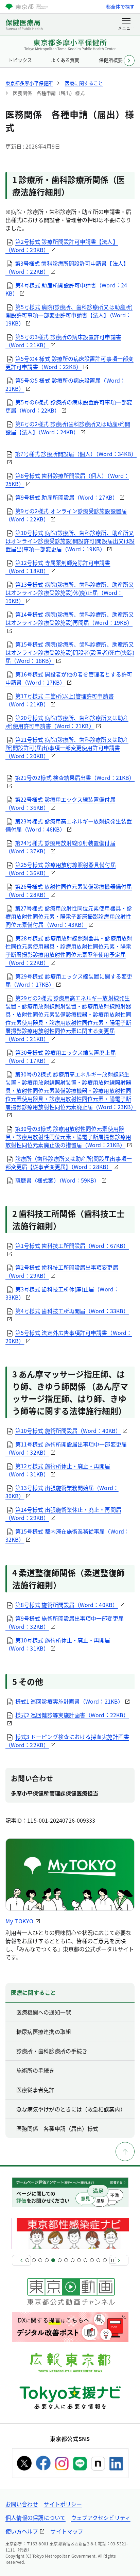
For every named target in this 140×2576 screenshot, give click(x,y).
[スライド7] (66, 2260)
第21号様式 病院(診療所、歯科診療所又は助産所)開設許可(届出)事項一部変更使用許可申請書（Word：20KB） (67, 748)
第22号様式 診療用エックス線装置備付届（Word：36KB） (60, 803)
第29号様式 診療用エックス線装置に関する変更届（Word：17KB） (69, 980)
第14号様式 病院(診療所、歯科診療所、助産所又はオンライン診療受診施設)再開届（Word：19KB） (70, 618)
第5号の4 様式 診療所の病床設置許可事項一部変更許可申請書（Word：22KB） (69, 363)
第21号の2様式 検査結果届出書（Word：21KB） (75, 777)
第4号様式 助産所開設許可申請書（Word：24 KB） (66, 289)
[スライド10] (85, 2260)
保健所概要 (111, 60)
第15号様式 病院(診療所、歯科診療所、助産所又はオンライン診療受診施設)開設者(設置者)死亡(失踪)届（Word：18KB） (70, 652)
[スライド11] (92, 2260)
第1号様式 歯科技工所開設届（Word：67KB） (72, 1245)
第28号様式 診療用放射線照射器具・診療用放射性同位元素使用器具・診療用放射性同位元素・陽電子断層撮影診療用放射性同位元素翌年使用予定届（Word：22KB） (69, 950)
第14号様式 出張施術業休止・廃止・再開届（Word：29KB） (63, 1513)
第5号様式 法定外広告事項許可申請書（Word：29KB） (69, 1337)
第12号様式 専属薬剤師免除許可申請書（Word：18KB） (58, 567)
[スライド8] (73, 2260)
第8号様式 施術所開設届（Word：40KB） (67, 1605)
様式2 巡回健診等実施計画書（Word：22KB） (72, 1715)
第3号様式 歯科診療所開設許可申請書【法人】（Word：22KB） (67, 267)
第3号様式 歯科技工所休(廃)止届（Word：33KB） (62, 1293)
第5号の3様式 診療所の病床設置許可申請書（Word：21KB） (63, 341)
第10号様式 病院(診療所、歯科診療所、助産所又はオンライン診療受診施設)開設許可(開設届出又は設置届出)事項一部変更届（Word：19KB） (70, 541)
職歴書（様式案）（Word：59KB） (58, 1180)
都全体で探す (120, 6)
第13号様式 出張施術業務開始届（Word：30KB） (62, 1492)
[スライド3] (40, 2260)
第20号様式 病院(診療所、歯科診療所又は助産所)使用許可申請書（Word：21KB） (67, 722)
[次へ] (119, 2260)
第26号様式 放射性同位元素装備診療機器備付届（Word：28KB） (69, 890)
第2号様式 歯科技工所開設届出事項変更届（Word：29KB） (62, 1271)
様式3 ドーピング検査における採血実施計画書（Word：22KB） (67, 1741)
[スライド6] (60, 2260)
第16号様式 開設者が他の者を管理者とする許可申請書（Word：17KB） (69, 678)
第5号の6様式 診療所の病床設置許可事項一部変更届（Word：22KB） (69, 406)
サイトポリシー (63, 2504)
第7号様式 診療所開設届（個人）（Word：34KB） (76, 454)
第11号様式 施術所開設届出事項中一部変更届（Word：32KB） (66, 1448)
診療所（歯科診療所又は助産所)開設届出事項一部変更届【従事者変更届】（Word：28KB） (69, 1162)
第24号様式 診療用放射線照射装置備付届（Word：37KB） (60, 847)
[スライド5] (53, 2260)
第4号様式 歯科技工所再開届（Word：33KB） (72, 1311)
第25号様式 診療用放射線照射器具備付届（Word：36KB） (61, 869)
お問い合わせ (22, 2504)
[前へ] (21, 2260)
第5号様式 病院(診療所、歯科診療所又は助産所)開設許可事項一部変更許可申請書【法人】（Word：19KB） (69, 315)
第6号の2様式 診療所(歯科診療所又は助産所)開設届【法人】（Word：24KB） (68, 428)
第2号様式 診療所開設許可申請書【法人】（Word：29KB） (62, 246)
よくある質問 (65, 60)
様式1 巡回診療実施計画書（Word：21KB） (69, 1701)
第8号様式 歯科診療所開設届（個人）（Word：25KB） (67, 480)
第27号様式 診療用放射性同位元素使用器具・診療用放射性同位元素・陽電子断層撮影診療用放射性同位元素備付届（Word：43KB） (69, 916)
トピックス (20, 60)
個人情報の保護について (36, 2518)
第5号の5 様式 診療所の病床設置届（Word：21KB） (65, 384)
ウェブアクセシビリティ (101, 2518)
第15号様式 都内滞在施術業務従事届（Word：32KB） (67, 1535)
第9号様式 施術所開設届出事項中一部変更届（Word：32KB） (65, 1622)
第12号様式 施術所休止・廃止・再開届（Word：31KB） (58, 1470)
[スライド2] (34, 2260)
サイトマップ (67, 2531)
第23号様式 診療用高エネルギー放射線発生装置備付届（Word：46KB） (69, 825)
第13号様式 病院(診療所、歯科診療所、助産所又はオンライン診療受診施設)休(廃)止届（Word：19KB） (70, 592)
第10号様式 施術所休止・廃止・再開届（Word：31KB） (58, 1644)
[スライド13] (105, 2260)
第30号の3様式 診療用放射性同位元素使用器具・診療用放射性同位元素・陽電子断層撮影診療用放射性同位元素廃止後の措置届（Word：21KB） (68, 1137)
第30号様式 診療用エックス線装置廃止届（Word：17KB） (61, 1056)
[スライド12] (98, 2260)
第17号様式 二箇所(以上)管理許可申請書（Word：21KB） (60, 700)
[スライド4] (47, 2260)
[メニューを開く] (126, 24)
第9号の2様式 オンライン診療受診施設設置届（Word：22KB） (66, 515)
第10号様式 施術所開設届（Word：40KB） (68, 1431)
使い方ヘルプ (22, 2531)
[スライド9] (79, 2260)
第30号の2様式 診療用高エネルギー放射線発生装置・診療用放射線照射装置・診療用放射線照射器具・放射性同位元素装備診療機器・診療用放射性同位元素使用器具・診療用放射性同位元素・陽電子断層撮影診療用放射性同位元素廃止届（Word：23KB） (71, 1090)
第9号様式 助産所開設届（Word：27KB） (67, 497)
